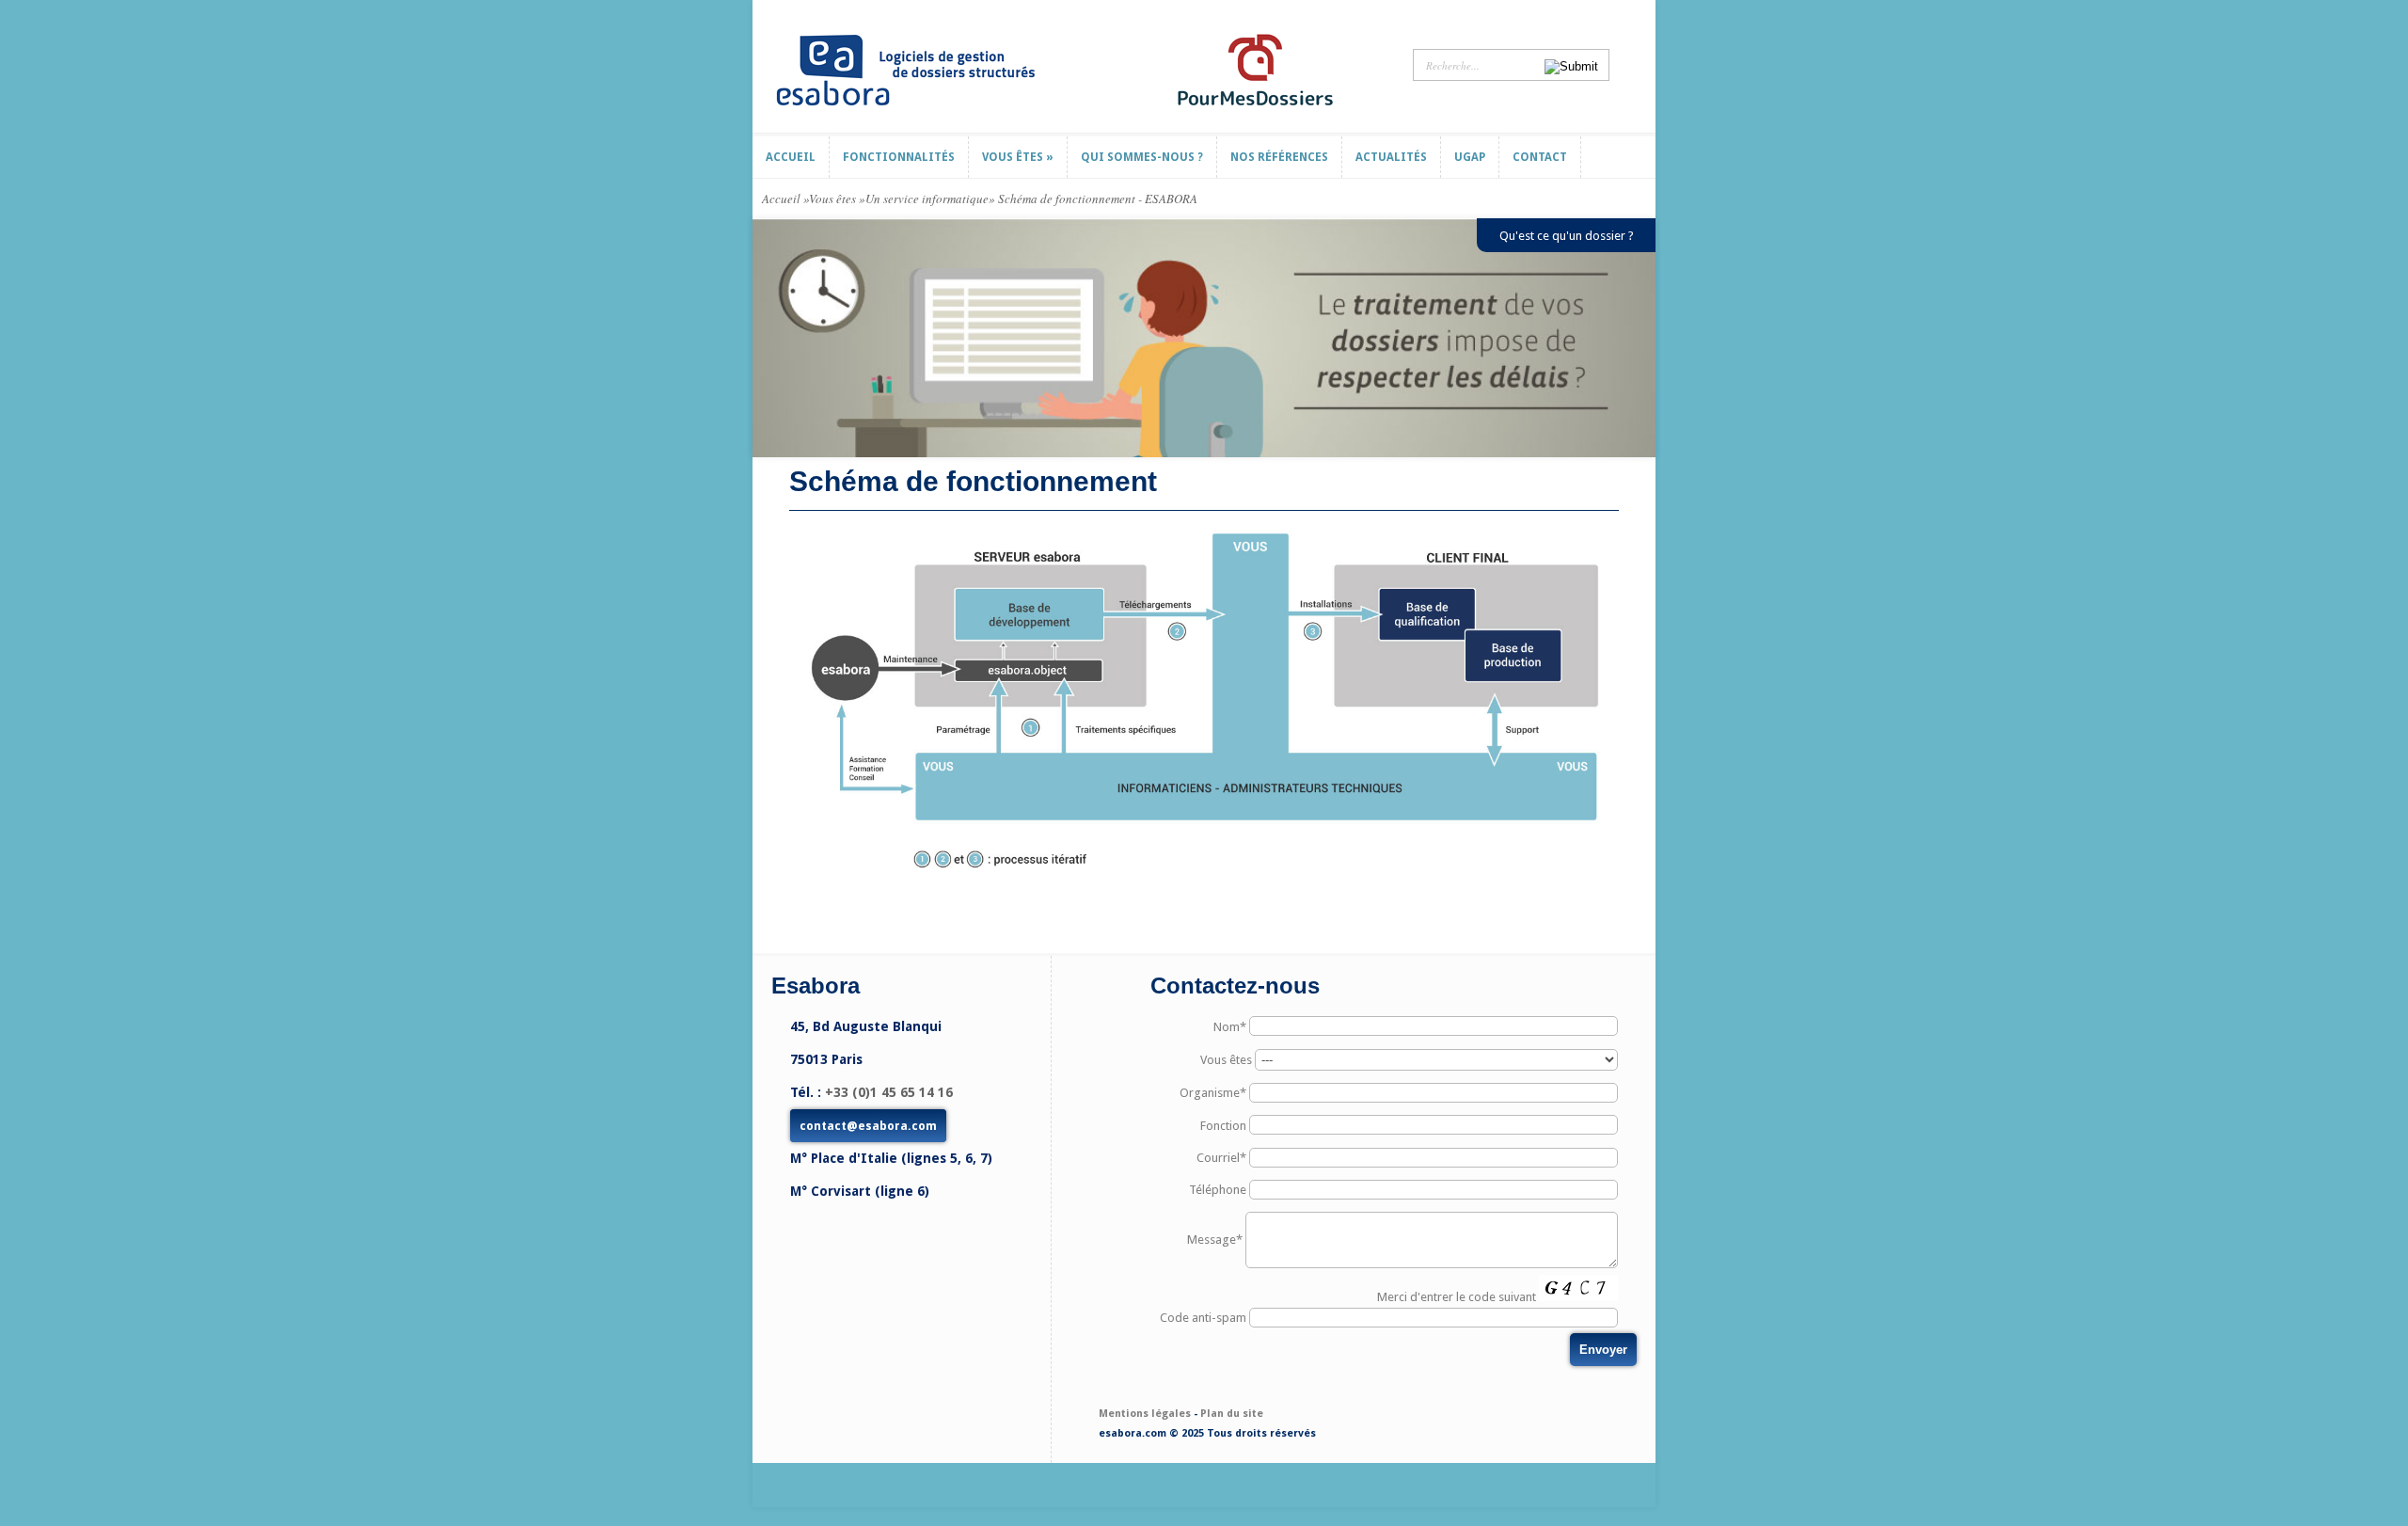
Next (1644, 338)
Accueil (781, 199)
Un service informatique (927, 199)
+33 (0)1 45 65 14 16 (889, 1092)
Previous (764, 338)
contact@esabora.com (868, 1126)
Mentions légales (1145, 1414)
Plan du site (1232, 1414)
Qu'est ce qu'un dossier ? (1567, 236)
